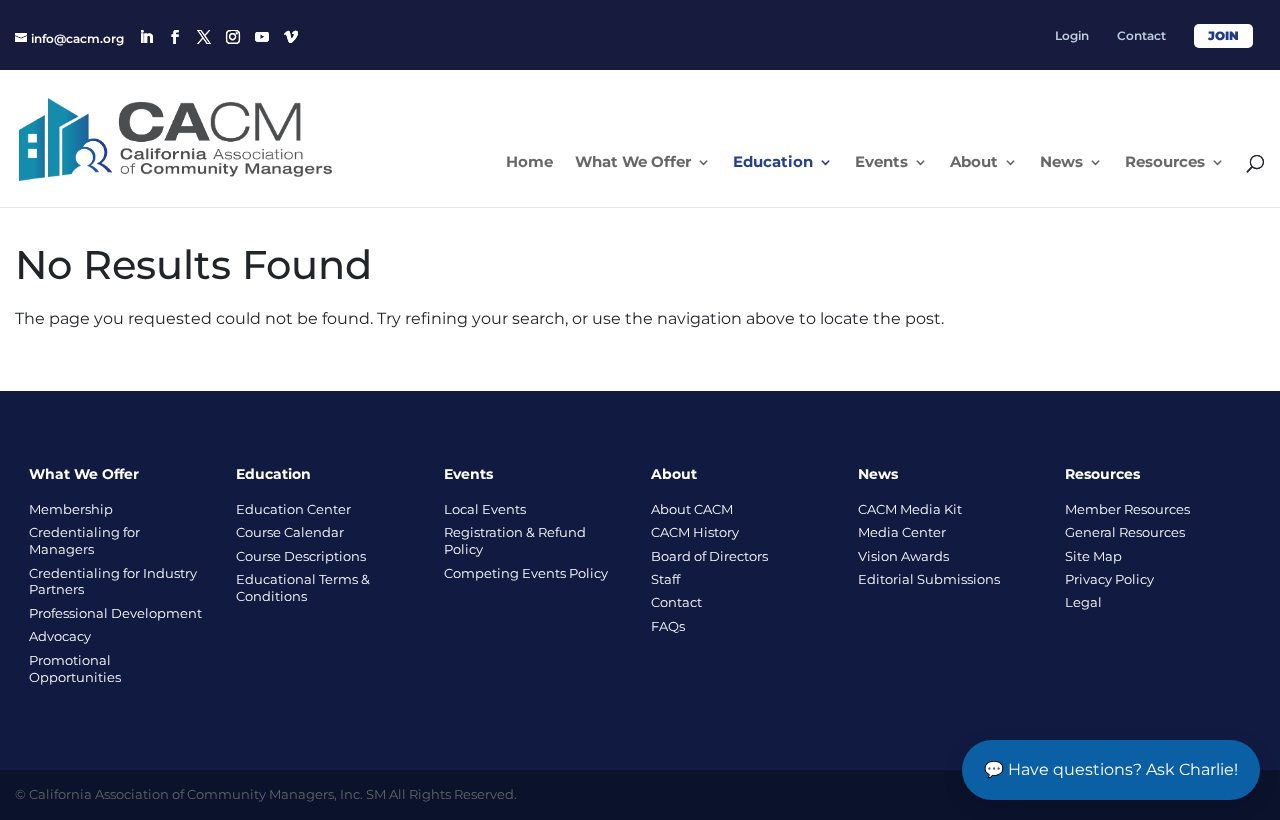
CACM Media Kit (910, 509)
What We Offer (633, 163)
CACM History (695, 532)
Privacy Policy (1109, 579)
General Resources (1125, 532)
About (974, 163)
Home (529, 163)
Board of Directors (709, 556)
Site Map (1093, 556)
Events (881, 163)
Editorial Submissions (929, 579)
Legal (1083, 602)
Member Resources (1127, 509)
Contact (1141, 36)
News (1061, 163)
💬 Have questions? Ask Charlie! (1111, 769)
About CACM (692, 509)
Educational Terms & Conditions (303, 587)
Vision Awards (903, 556)
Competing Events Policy (526, 573)
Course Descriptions (301, 556)
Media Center (902, 532)
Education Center (293, 509)
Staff (665, 579)
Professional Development (115, 613)
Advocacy (60, 636)
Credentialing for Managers (84, 540)
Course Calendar (290, 532)
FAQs (668, 626)
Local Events (485, 509)
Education (773, 163)
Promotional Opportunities (75, 668)
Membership (71, 509)
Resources (1165, 163)
